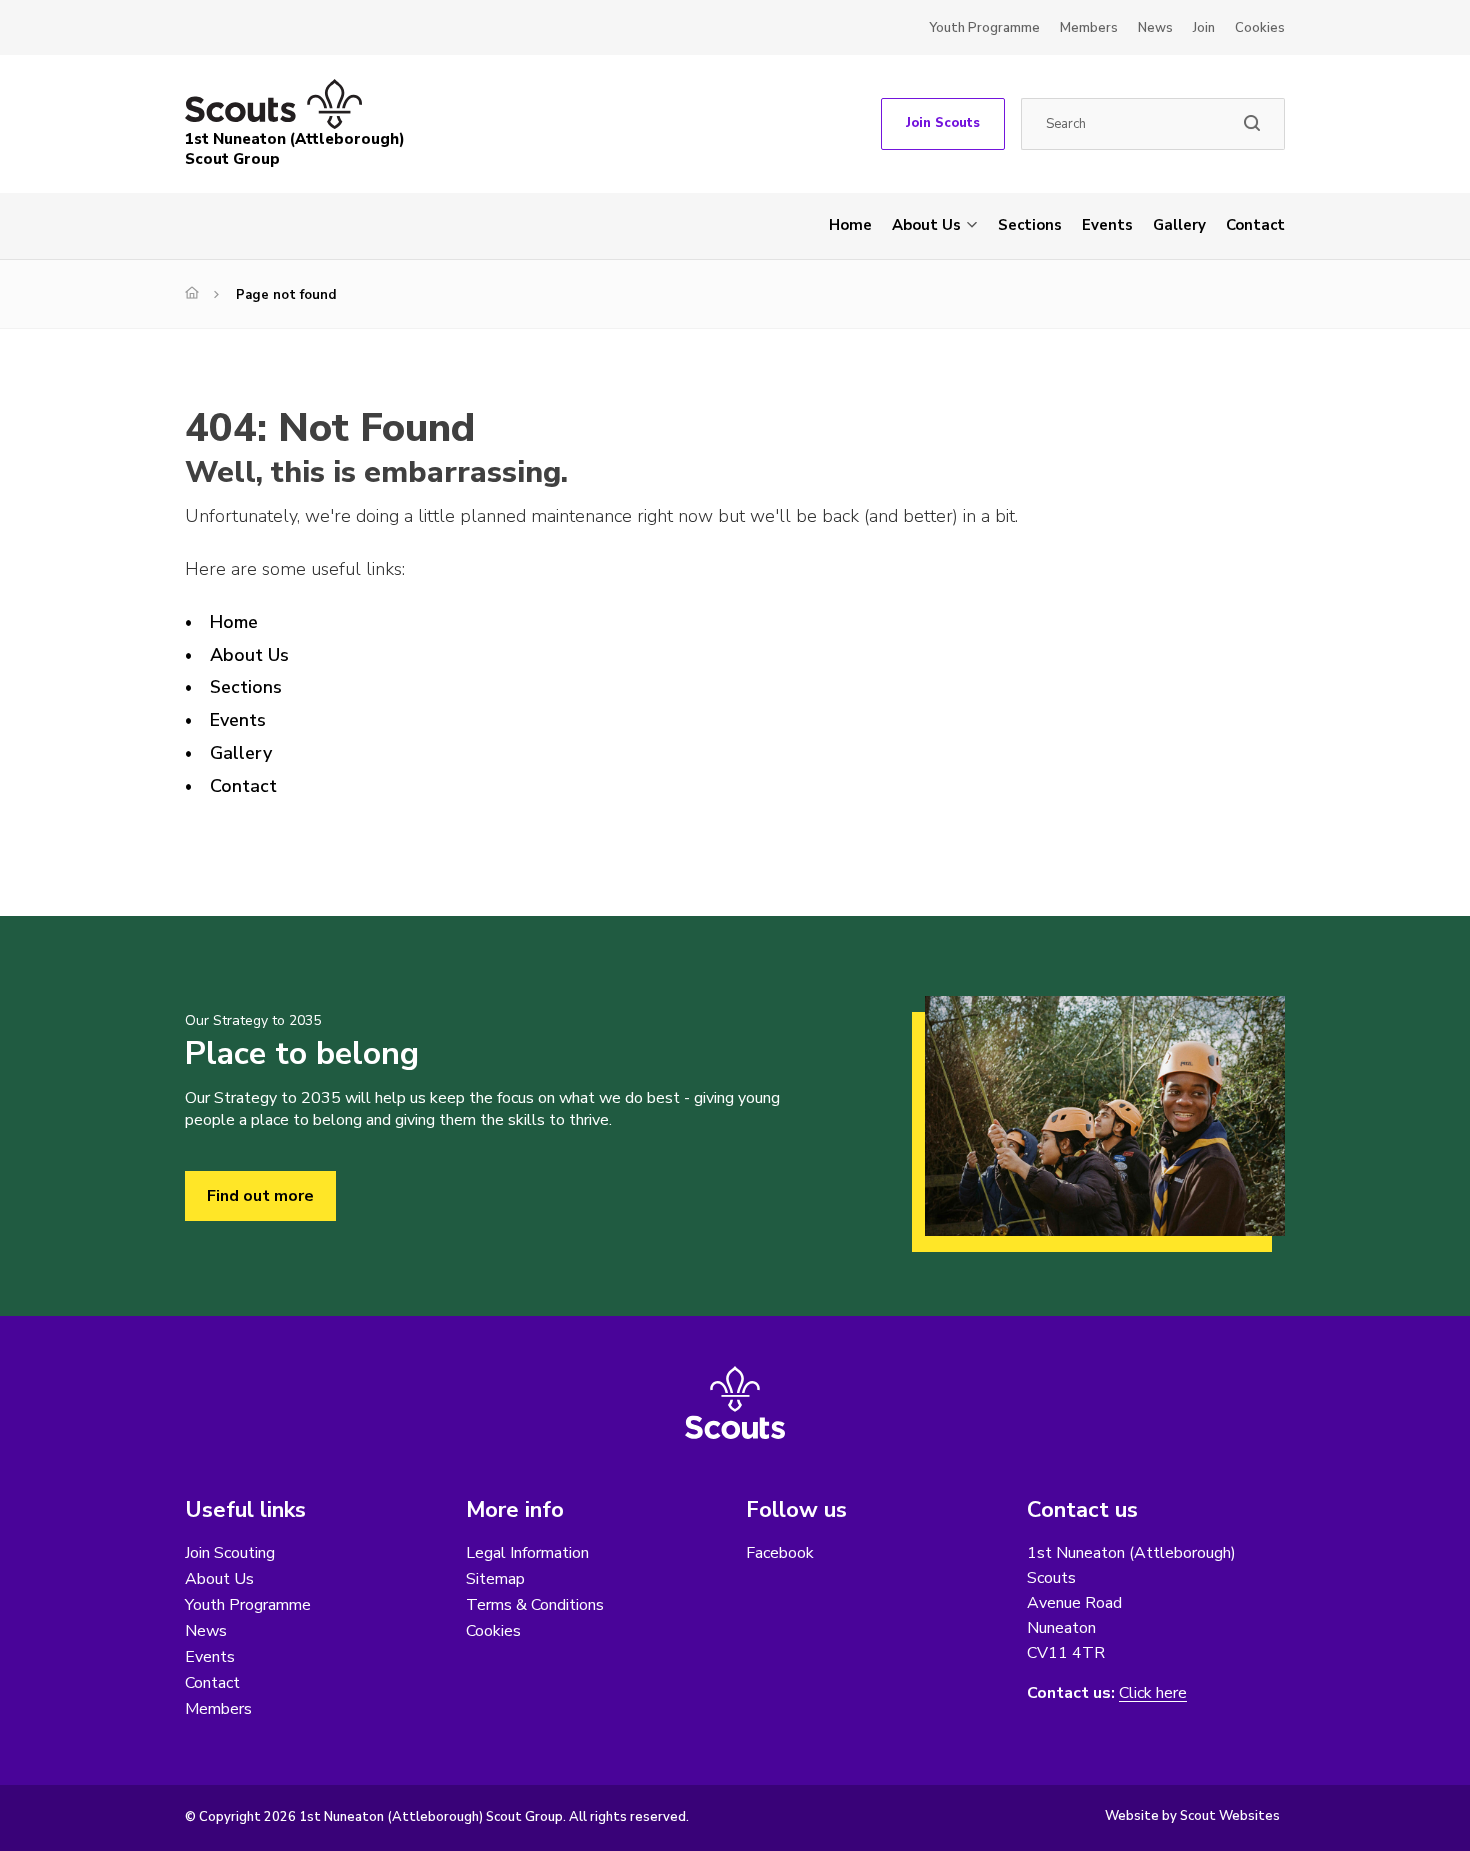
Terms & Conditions (535, 1605)
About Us (926, 225)
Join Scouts (943, 123)
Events (1107, 225)
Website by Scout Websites (1192, 1816)
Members (1089, 28)
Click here (1153, 1693)
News (1155, 28)
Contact (1255, 225)
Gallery (1179, 225)
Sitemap (495, 1579)
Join (1204, 28)
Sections (1030, 225)
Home (850, 225)
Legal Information (527, 1553)
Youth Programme (984, 28)
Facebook (780, 1553)
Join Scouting (230, 1553)
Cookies (1260, 28)
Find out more (260, 1196)
